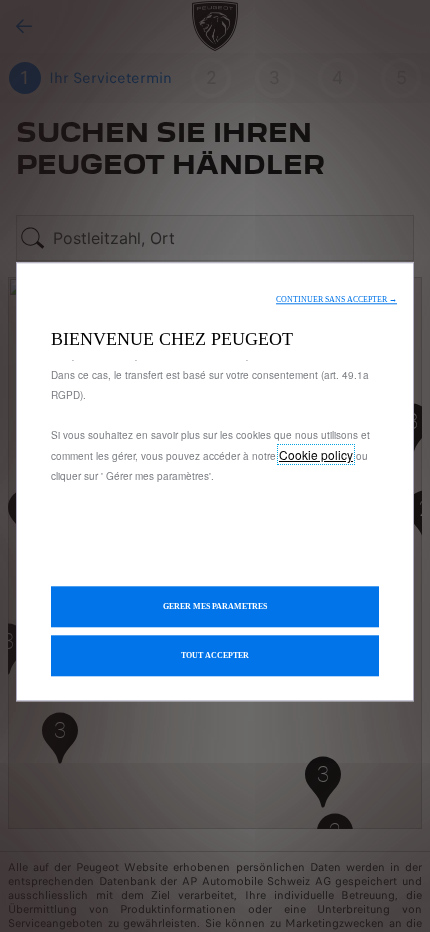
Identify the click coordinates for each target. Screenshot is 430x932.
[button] (336, 299)
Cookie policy (316, 454)
